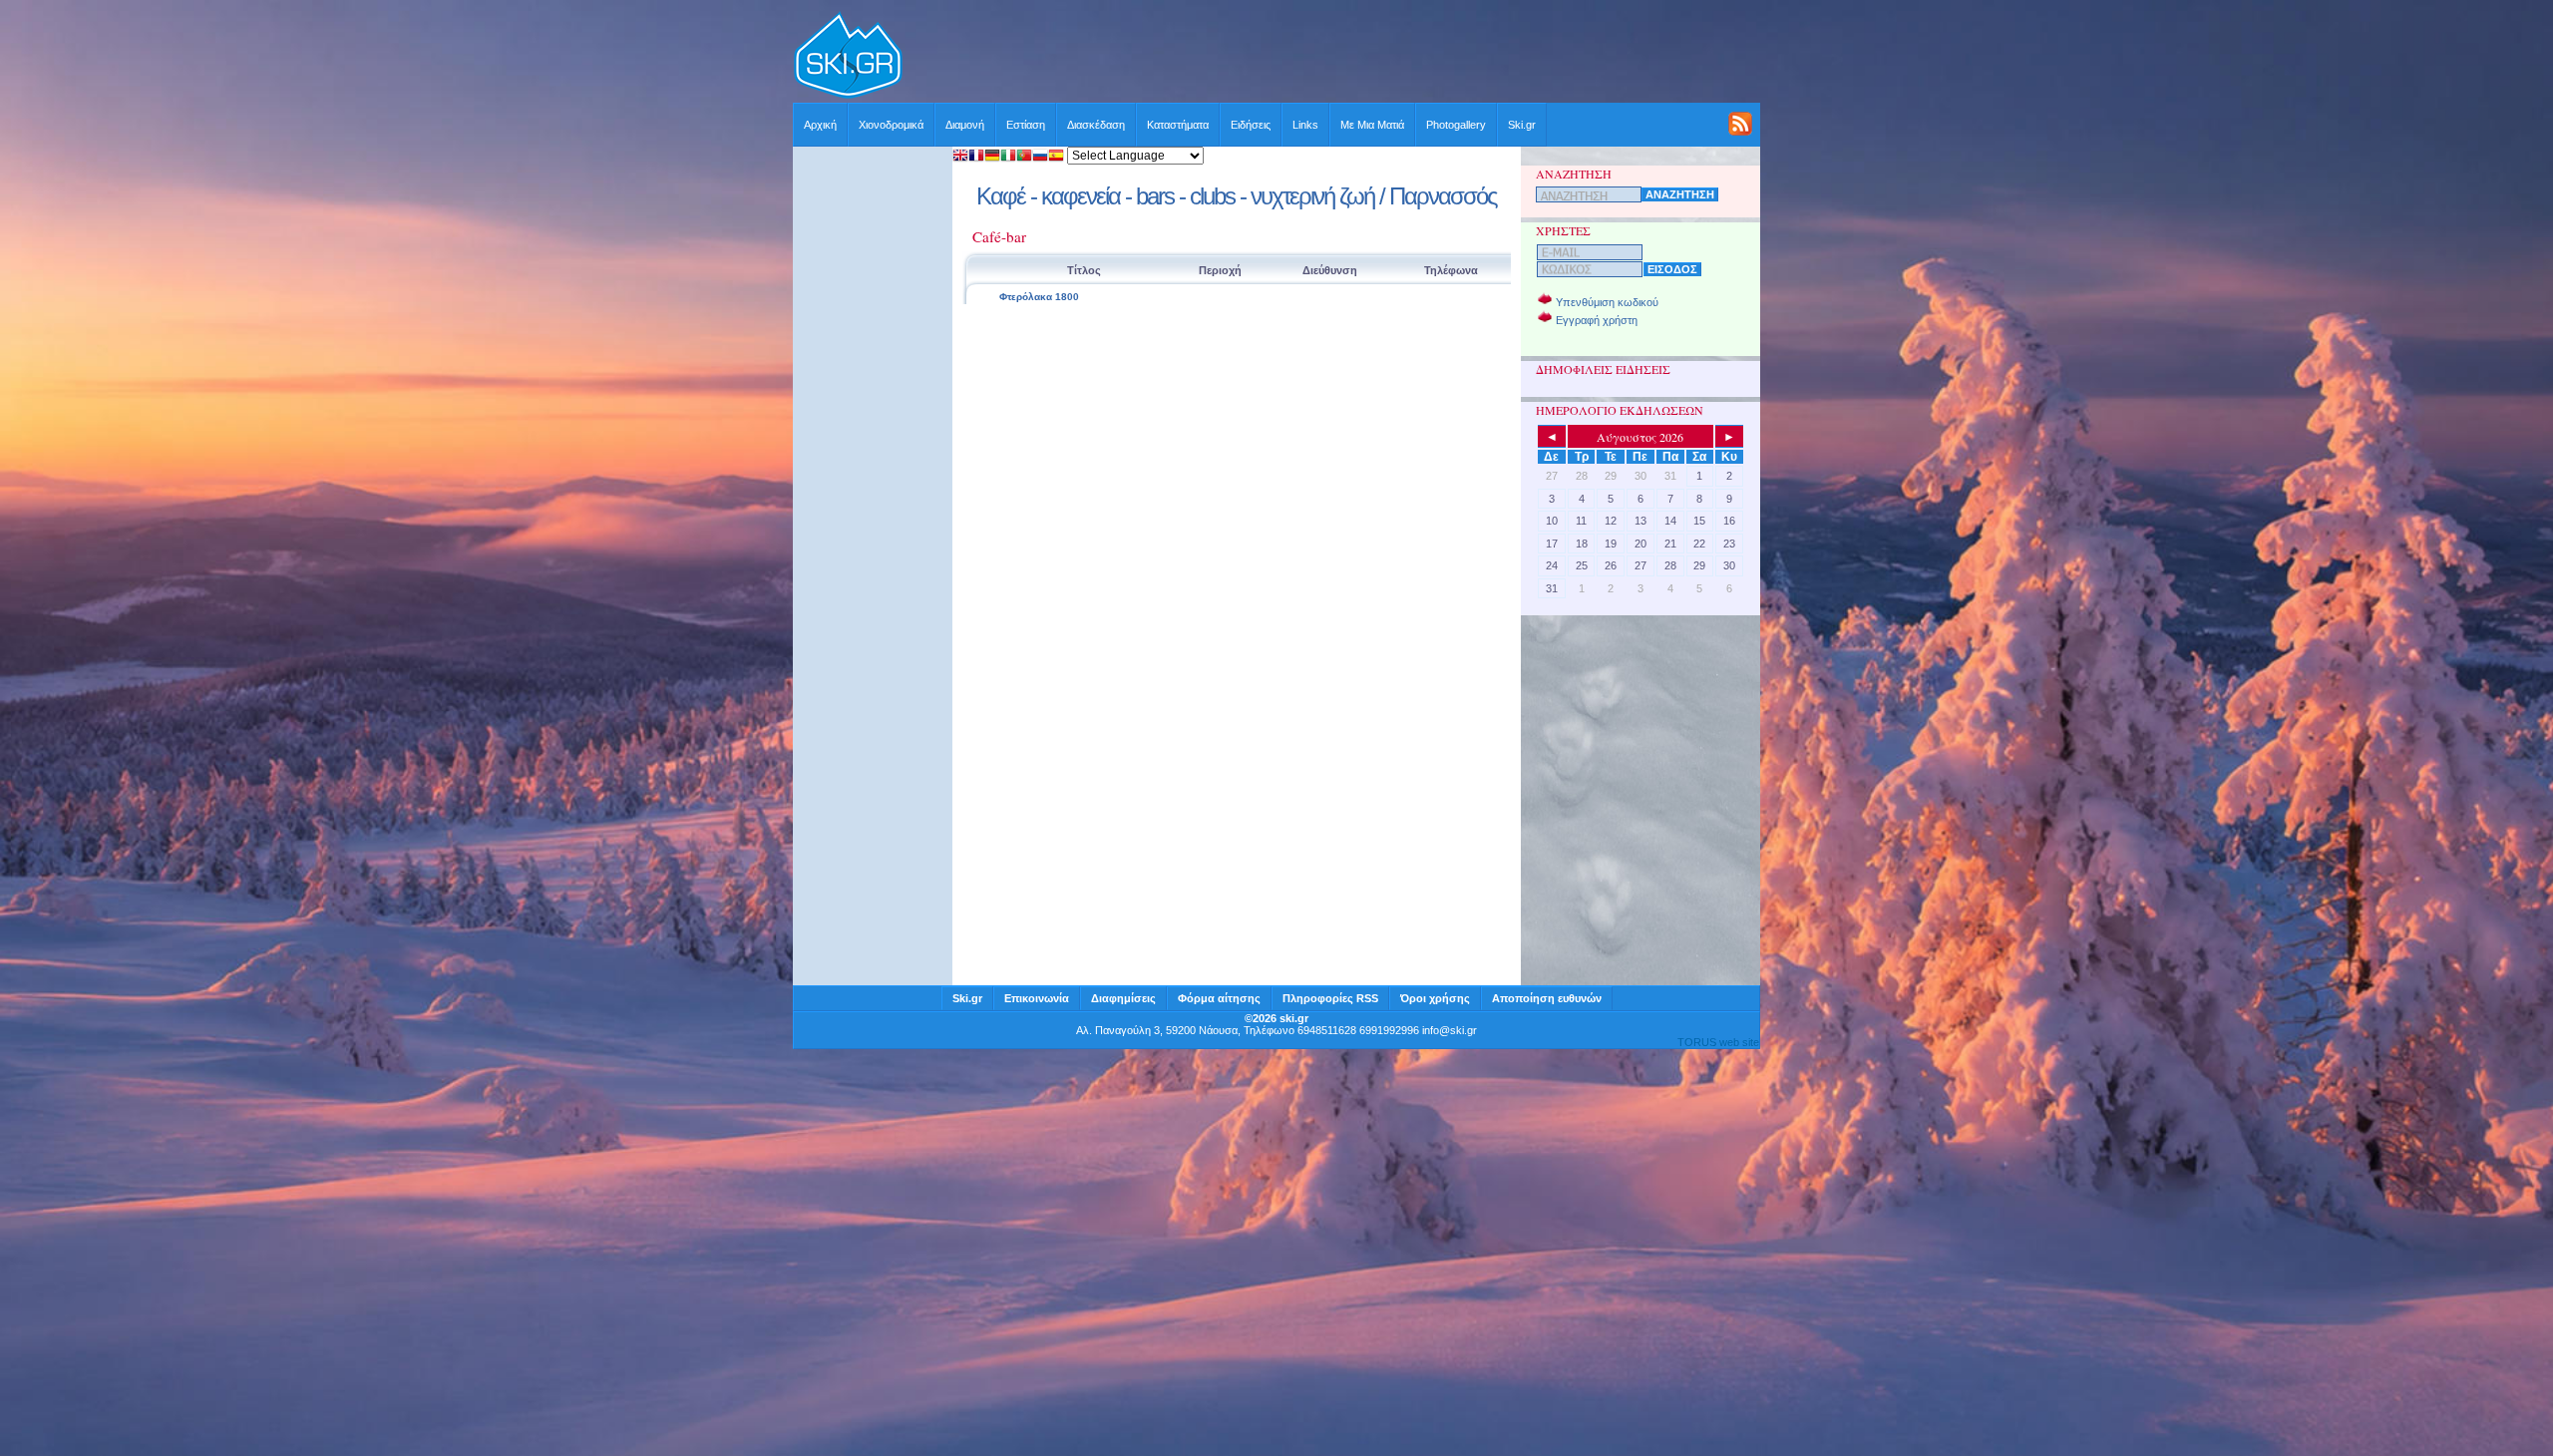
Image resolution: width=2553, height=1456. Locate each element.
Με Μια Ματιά (1372, 125)
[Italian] (1008, 157)
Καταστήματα (1178, 125)
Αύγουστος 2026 (1640, 437)
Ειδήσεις (1251, 125)
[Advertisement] (1332, 57)
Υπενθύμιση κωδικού (1607, 302)
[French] (976, 157)
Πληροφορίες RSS (1330, 998)
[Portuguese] (1024, 157)
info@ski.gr (1450, 1030)
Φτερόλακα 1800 (1039, 297)
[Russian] (1040, 157)
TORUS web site (1718, 1042)
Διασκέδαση (1096, 125)
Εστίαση (1026, 125)
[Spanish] (1056, 157)
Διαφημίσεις (1123, 998)
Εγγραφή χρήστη (1597, 320)
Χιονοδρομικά (891, 125)
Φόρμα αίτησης (1219, 998)
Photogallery (1456, 125)
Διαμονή (965, 125)
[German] (992, 157)
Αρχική (820, 125)
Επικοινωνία (1037, 998)
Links (1305, 125)
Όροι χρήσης (1435, 998)
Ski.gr (1522, 125)
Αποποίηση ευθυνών (1547, 998)
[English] (960, 157)
